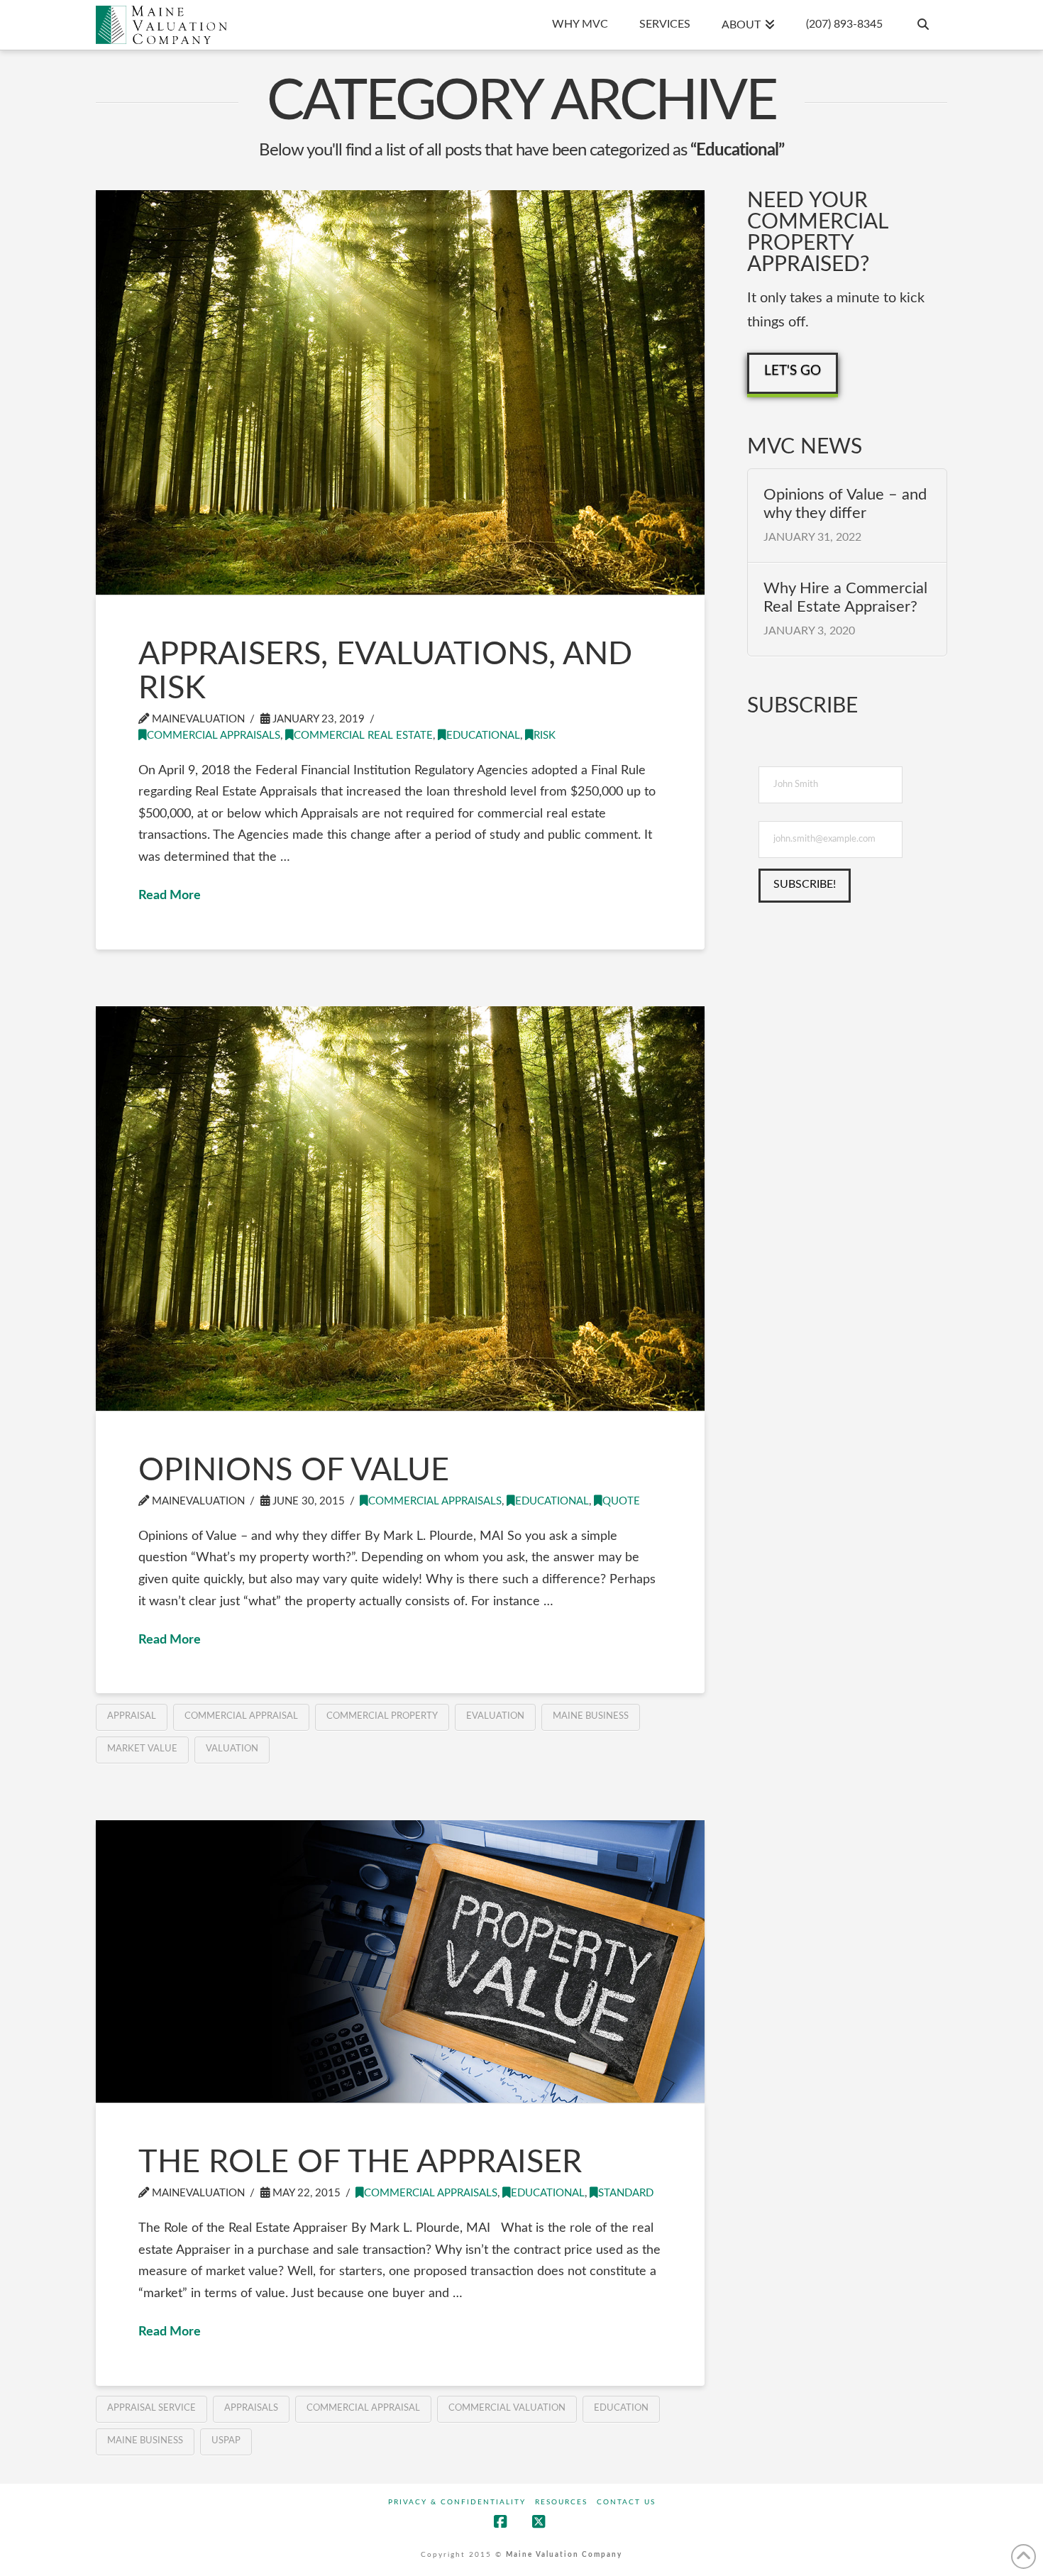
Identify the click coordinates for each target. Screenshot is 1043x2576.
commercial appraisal (241, 1716)
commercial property (382, 1716)
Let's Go (793, 371)
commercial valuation (507, 2408)
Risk (545, 736)
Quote (621, 1501)
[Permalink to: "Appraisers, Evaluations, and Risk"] (400, 392)
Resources (561, 2502)
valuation (232, 1749)
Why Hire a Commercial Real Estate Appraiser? (845, 598)
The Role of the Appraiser (360, 2163)
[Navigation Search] (922, 25)
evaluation (495, 1716)
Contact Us (626, 2502)
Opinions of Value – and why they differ (845, 504)
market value (142, 1749)
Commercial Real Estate (363, 736)
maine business (591, 1716)
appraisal (132, 1716)
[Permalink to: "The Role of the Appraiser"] (400, 1962)
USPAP (226, 2441)
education (621, 2408)
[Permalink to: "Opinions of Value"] (400, 1209)
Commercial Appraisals (214, 736)
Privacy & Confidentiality (457, 2502)
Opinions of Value (294, 1471)
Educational (483, 736)
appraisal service (151, 2408)
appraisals (251, 2408)
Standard (626, 2193)
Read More (170, 896)
